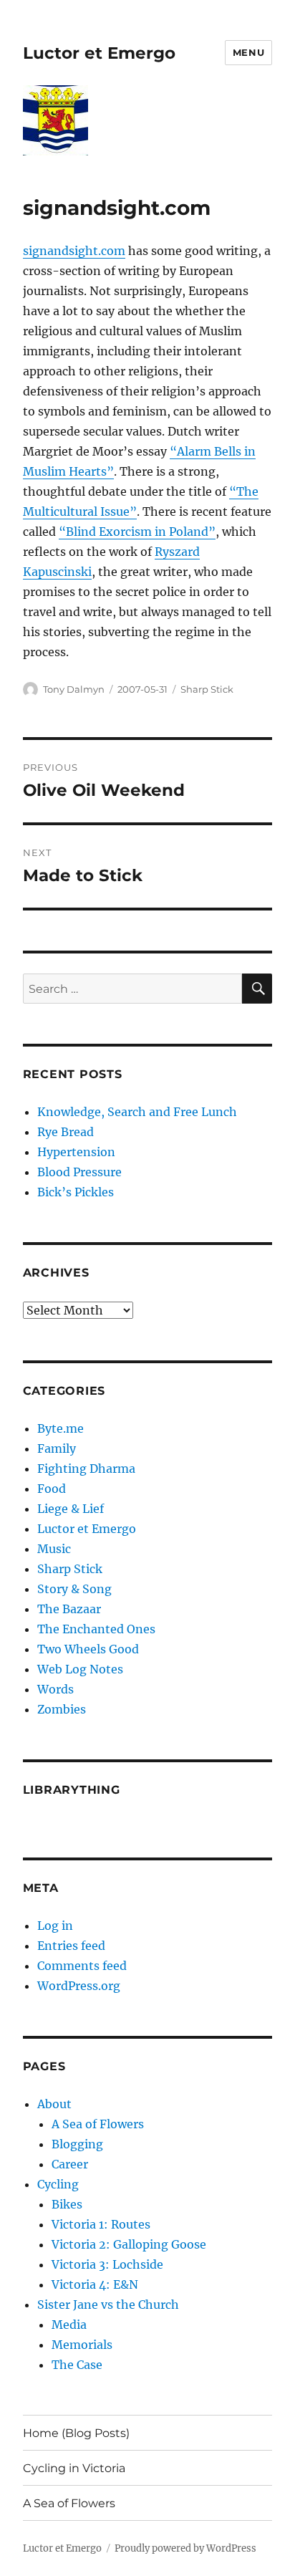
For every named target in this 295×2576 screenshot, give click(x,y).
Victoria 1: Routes (101, 2224)
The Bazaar (69, 1609)
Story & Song (74, 1589)
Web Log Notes (80, 1669)
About (54, 2104)
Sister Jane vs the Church (108, 2305)
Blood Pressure (79, 1172)
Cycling (58, 2184)
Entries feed (71, 1946)
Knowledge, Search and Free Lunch (137, 1112)
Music (54, 1549)
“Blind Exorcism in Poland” (137, 532)
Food (52, 1489)
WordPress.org (79, 1986)
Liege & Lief (71, 1509)
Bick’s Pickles (76, 1192)
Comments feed (82, 1966)
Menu (248, 52)
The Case (77, 2365)
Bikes (67, 2204)
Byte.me (61, 1428)
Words (55, 1689)
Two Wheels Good (88, 1649)
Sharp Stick (207, 689)
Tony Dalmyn (74, 689)
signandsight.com (74, 251)
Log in (55, 1926)
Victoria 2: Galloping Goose (129, 2244)
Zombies (62, 1709)
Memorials (82, 2345)
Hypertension (76, 1152)
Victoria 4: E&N (95, 2284)
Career (70, 2164)
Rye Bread (66, 1132)
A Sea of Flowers (98, 2124)
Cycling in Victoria (74, 2468)
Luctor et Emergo (99, 53)
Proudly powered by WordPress (185, 2548)
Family (57, 1448)
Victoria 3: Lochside (107, 2264)
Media (69, 2325)
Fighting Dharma (86, 1469)
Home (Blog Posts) (76, 2433)
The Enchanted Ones (96, 1629)
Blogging (77, 2144)
